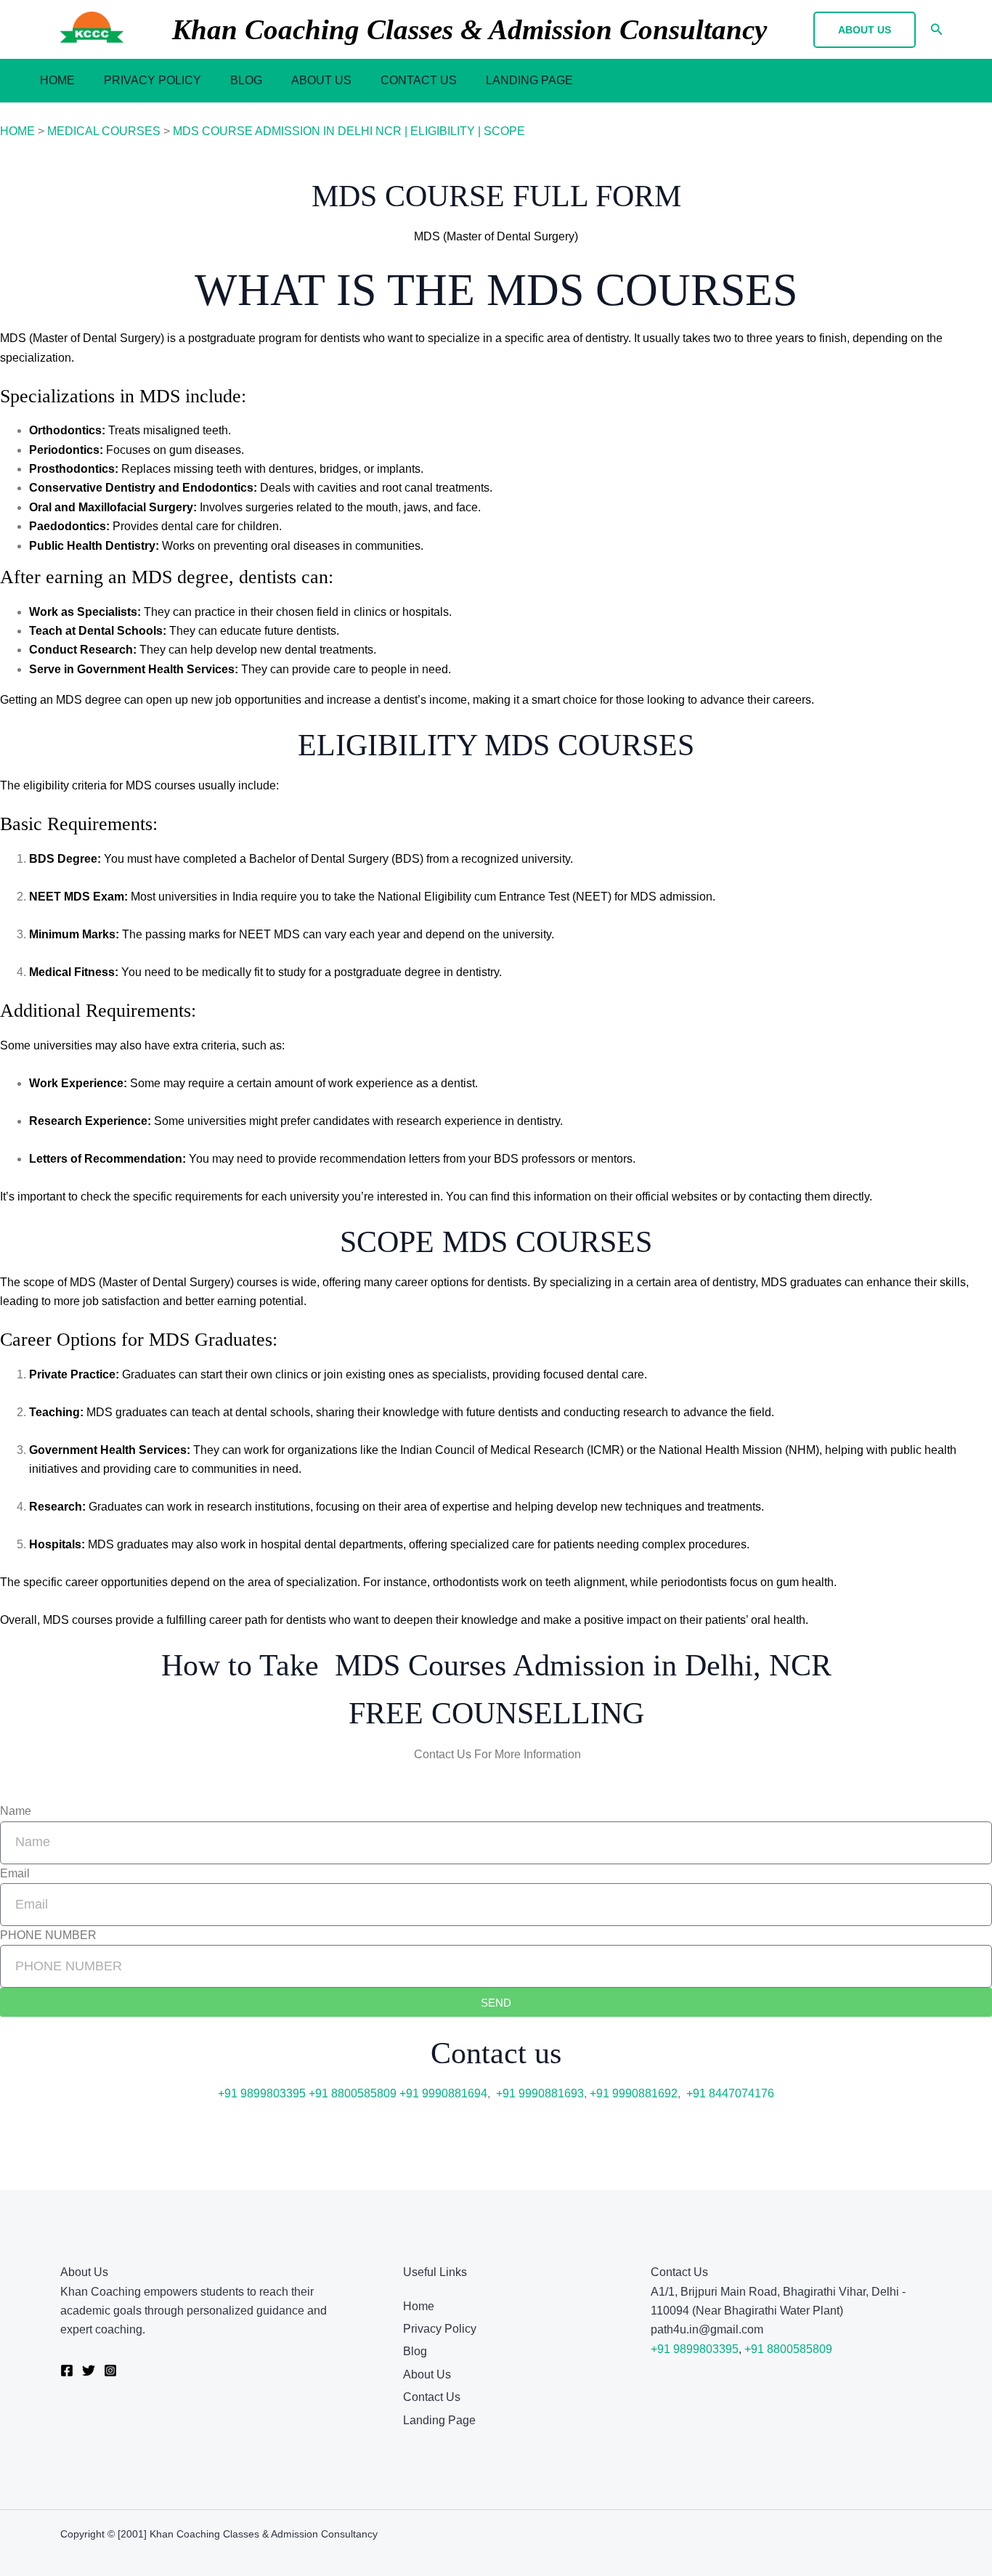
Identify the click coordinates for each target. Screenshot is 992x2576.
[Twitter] (89, 2370)
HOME (17, 131)
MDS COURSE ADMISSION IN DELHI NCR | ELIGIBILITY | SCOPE (349, 131)
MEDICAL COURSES (104, 131)
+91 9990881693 (540, 2093)
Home (57, 80)
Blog (246, 80)
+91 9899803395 (262, 2093)
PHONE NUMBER (48, 1935)
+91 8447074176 (730, 2093)
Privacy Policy (153, 80)
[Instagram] (110, 2370)
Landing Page (529, 80)
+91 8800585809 (353, 2093)
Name (16, 1811)
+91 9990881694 (443, 2093)
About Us (321, 80)
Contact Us (419, 80)
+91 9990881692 (634, 2093)
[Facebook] (67, 2370)
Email (15, 1873)
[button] (865, 30)
